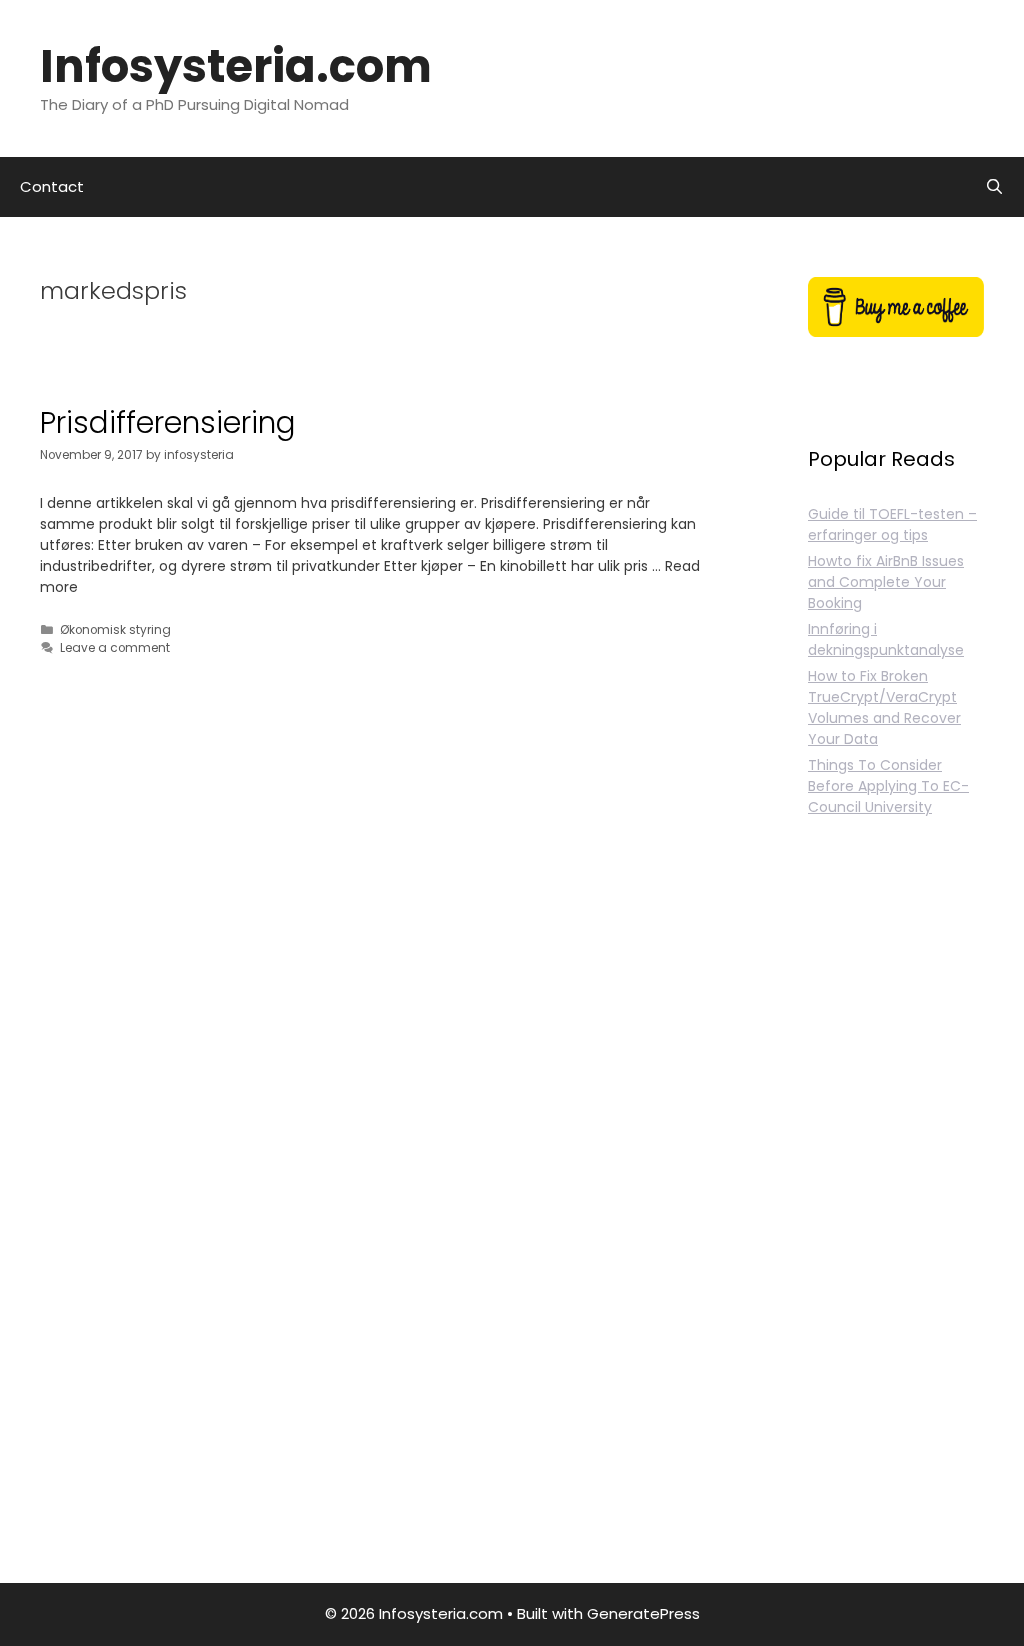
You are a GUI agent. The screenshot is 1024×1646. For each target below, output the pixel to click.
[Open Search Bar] (994, 187)
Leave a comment (115, 648)
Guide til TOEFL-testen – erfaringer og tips (892, 524)
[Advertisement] (896, 1223)
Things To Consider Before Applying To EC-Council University (888, 786)
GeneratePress (643, 1613)
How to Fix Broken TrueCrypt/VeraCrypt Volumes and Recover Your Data (884, 707)
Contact (52, 186)
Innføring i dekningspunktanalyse (886, 639)
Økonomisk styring (115, 630)
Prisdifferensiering (168, 422)
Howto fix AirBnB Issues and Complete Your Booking (886, 582)
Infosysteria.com (236, 66)
